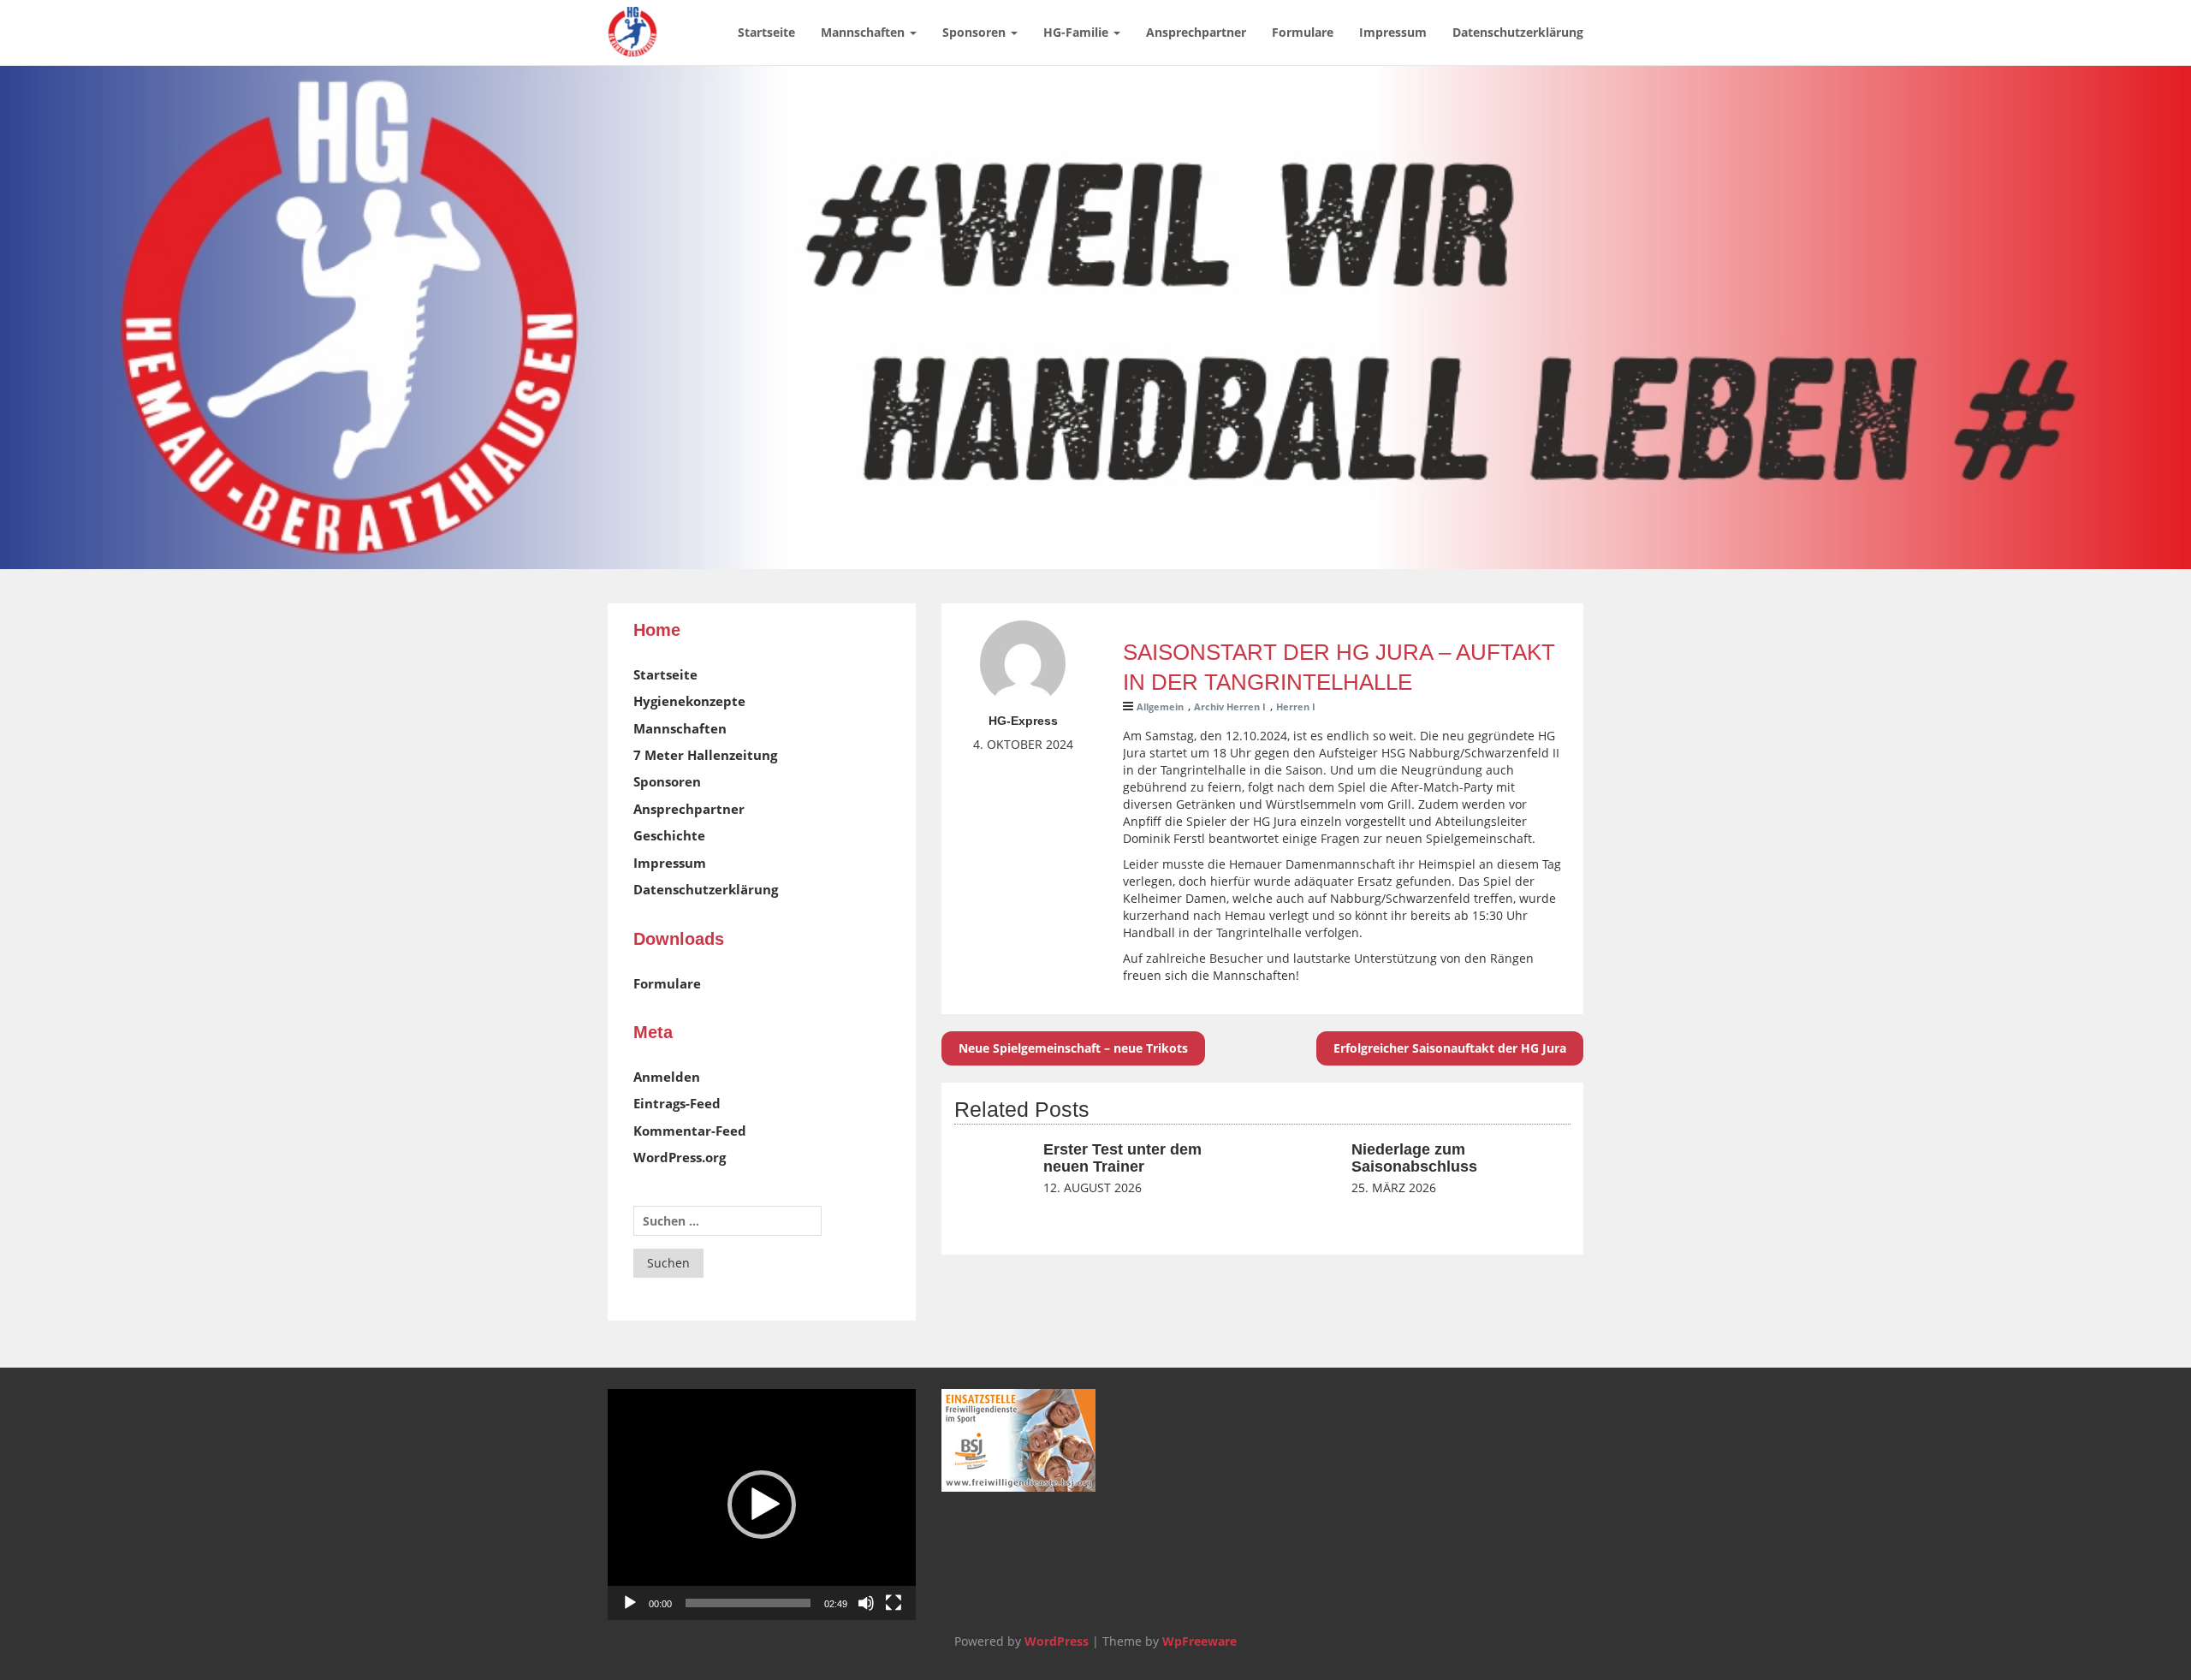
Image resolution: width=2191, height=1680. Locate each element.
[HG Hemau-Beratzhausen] (632, 21)
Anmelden (667, 1077)
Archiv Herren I (1230, 706)
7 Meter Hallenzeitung (705, 755)
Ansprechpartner (1196, 32)
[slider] (748, 1603)
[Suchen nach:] (727, 1221)
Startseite (766, 32)
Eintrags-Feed (677, 1103)
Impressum (1393, 32)
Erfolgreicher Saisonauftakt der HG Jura (1450, 1048)
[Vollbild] (894, 1603)
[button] (762, 1505)
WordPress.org (680, 1157)
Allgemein (1160, 706)
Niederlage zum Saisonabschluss (1414, 1158)
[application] (762, 1505)
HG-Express (1023, 721)
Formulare (1303, 32)
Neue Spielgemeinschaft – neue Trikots (1073, 1048)
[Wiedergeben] (630, 1603)
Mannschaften (864, 32)
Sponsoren (976, 32)
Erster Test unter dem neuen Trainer (1122, 1158)
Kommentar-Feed (690, 1131)
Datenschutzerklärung (1518, 32)
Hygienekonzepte (689, 701)
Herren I (1296, 706)
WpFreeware (1199, 1641)
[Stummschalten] (866, 1603)
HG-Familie (1078, 32)
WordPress (1057, 1641)
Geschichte (669, 835)
